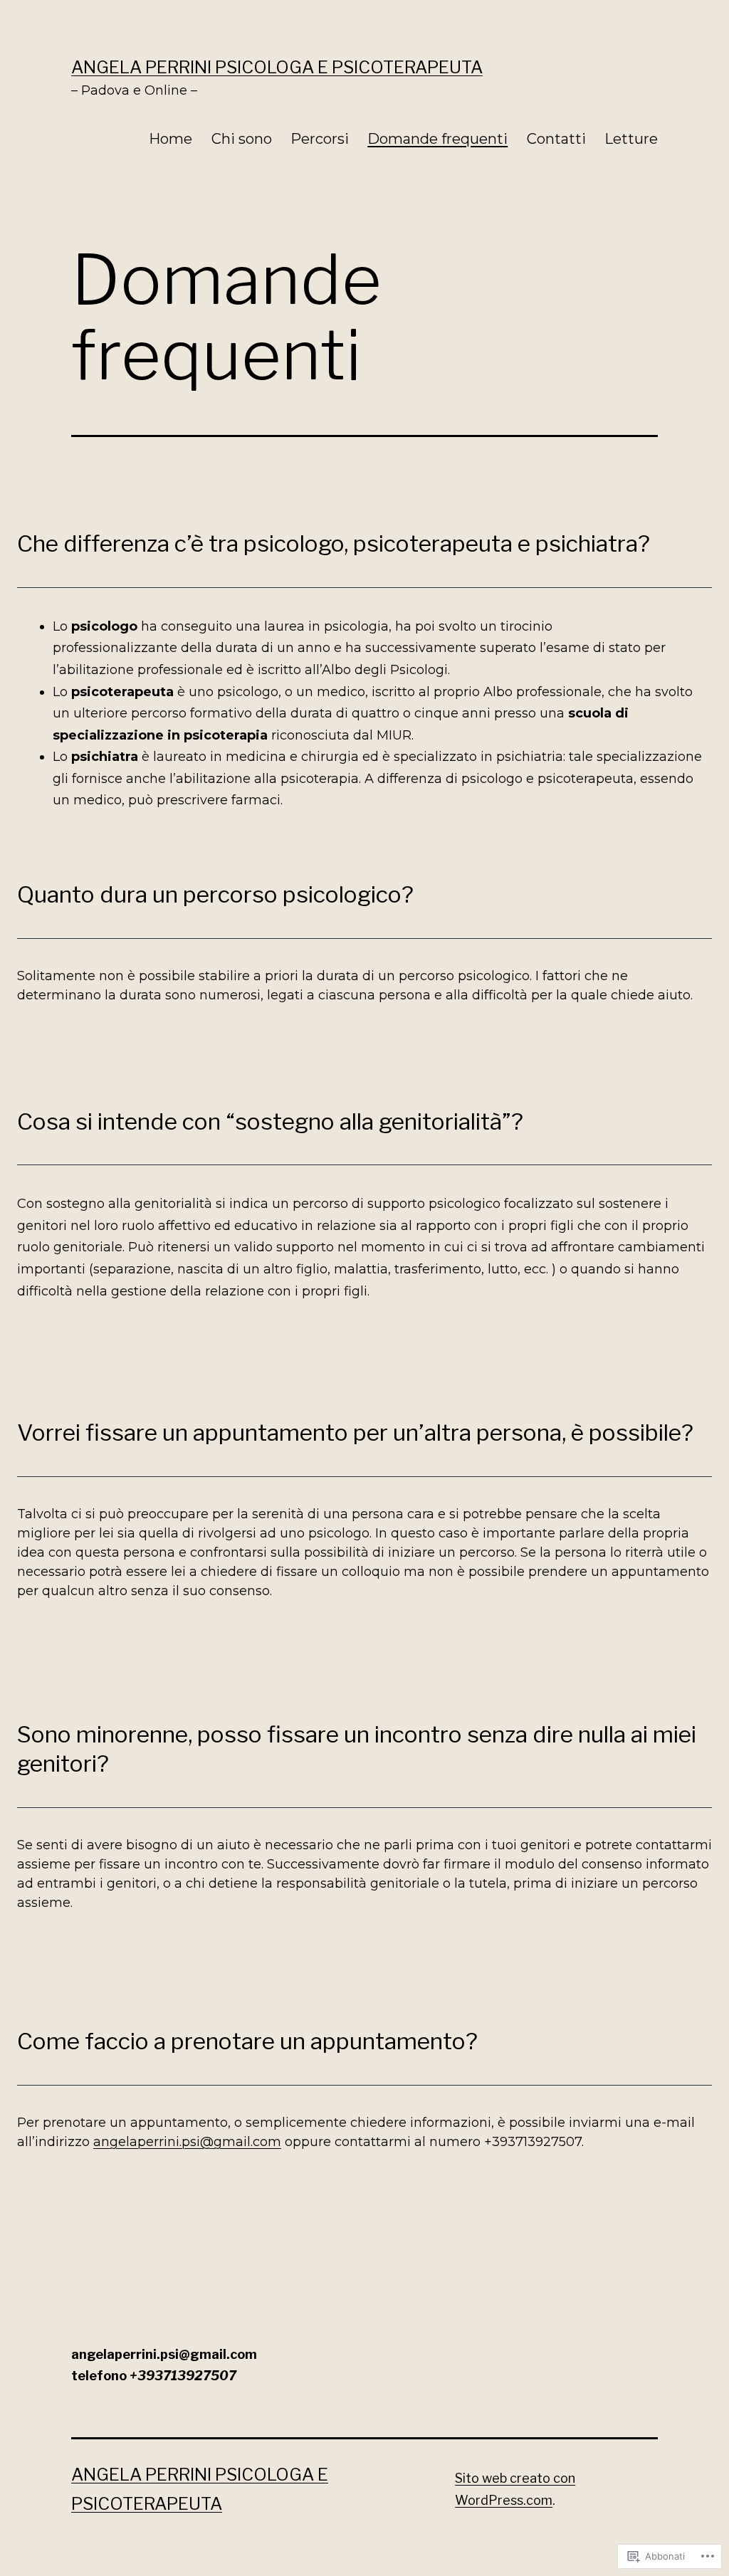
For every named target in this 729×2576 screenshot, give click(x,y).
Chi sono (242, 139)
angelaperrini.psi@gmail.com (187, 2142)
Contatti (556, 139)
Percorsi (320, 139)
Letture (631, 139)
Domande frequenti (437, 139)
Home (171, 139)
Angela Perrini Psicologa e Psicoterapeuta (277, 67)
